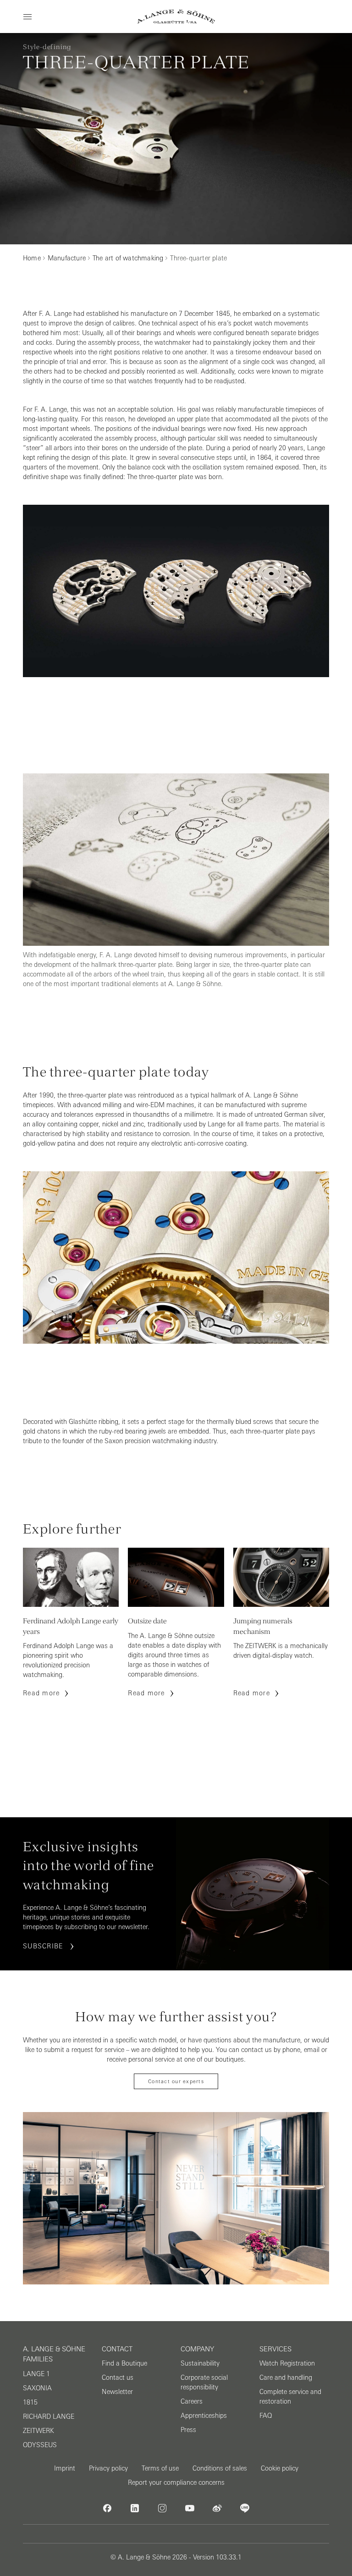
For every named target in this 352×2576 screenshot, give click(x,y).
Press (188, 2430)
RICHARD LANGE (49, 2416)
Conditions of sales (220, 2468)
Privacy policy (108, 2468)
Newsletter (117, 2392)
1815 (30, 2402)
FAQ (266, 2416)
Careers (192, 2401)
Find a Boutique (124, 2363)
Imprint (65, 2468)
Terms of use (160, 2468)
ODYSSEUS (40, 2445)
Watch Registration (287, 2363)
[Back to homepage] (176, 17)
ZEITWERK (38, 2431)
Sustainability (200, 2363)
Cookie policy (280, 2468)
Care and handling (286, 2377)
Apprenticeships (204, 2416)
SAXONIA (37, 2388)
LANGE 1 (36, 2374)
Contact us (118, 2377)
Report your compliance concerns (176, 2482)
